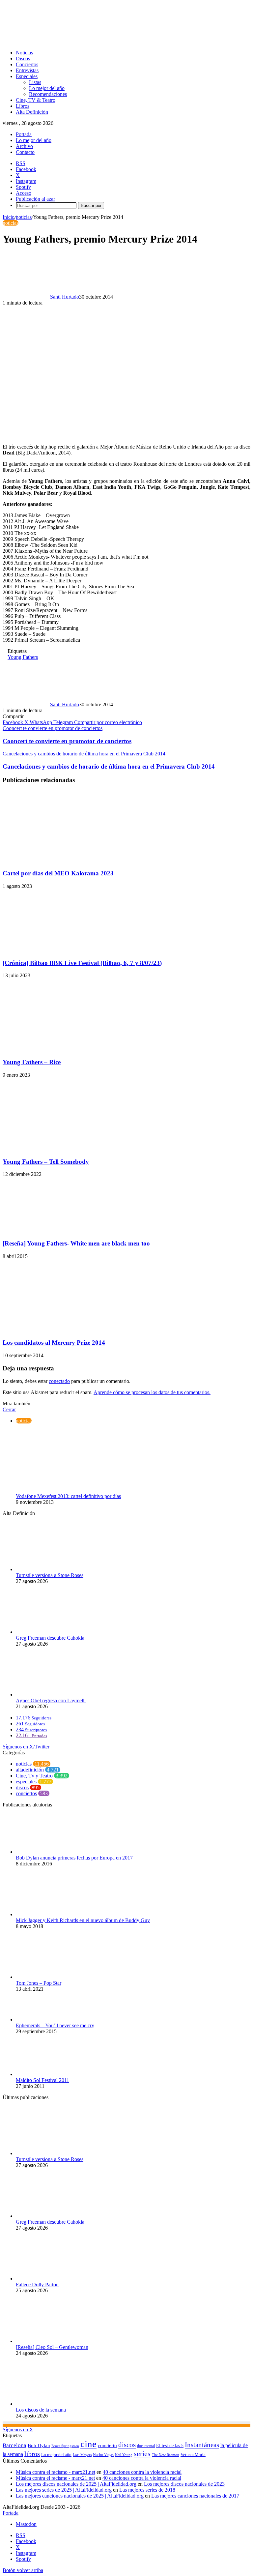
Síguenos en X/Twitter (26, 1747)
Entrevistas (27, 70)
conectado (59, 1381)
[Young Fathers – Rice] (67, 1049)
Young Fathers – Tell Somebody (46, 1162)
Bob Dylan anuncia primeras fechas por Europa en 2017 (74, 1858)
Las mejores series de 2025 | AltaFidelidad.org (64, 2490)
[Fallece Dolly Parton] (52, 2279)
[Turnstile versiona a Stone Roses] (52, 1569)
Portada (24, 134)
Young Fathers (23, 657)
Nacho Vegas (103, 2455)
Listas (35, 82)
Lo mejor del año (47, 88)
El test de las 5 (170, 2446)
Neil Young (124, 2455)
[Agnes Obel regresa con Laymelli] (52, 1695)
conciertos (26, 1793)
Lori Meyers (82, 2455)
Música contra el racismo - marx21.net (56, 2472)
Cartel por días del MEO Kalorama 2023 (58, 873)
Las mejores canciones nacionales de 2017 (195, 2496)
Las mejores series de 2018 (147, 2490)
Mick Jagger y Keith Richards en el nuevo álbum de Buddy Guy (83, 1920)
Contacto (25, 152)
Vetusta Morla (193, 2455)
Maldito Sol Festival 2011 (42, 2080)
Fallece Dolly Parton (37, 2284)
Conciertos (27, 64)
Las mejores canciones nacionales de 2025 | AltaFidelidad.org (80, 2496)
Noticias (24, 53)
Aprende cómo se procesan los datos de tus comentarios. (152, 1392)
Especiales (27, 76)
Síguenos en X (18, 2430)
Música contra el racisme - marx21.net (55, 2478)
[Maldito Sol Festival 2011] (52, 2074)
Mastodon (26, 2524)
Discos (23, 59)
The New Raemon (166, 2455)
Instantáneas (202, 2445)
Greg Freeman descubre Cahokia (50, 1638)
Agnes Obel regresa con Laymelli (51, 1700)
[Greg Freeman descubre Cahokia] (52, 1632)
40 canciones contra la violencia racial (142, 2472)
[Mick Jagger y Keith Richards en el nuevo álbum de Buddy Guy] (52, 1914)
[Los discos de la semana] (52, 2404)
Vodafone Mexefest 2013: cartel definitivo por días (68, 1496)
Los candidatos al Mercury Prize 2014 (54, 1343)
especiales (26, 1782)
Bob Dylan (39, 2445)
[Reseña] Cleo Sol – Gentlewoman (52, 2347)
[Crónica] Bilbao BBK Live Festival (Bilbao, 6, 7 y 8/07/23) (82, 963)
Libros (23, 106)
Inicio (9, 217)
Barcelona (14, 2445)
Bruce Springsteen (65, 2446)
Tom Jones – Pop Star (39, 1983)
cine (88, 2444)
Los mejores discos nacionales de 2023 (184, 2484)
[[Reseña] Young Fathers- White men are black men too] (67, 1230)
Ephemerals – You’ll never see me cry (55, 2025)
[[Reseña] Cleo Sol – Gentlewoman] (52, 2341)
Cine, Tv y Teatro (34, 1776)
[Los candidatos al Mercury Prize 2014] (66, 1330)
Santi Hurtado (65, 297)
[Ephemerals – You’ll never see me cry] (52, 2020)
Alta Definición (32, 112)
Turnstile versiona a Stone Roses (50, 1575)
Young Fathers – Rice (32, 1062)
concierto (107, 2445)
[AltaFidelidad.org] (84, 41)
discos (22, 1787)
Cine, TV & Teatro (36, 100)
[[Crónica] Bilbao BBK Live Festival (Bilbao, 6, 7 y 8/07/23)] (67, 950)
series (142, 2454)
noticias (24, 217)
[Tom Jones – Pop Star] (52, 1977)
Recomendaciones (48, 94)
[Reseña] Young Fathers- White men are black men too (76, 1243)
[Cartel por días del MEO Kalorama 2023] (67, 860)
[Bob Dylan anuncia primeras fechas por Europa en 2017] (52, 1852)
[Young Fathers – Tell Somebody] (67, 1149)
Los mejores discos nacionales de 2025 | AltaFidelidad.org (76, 2484)
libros (32, 2454)
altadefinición (30, 1770)
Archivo (24, 146)
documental (146, 2446)
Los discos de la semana (41, 2410)
